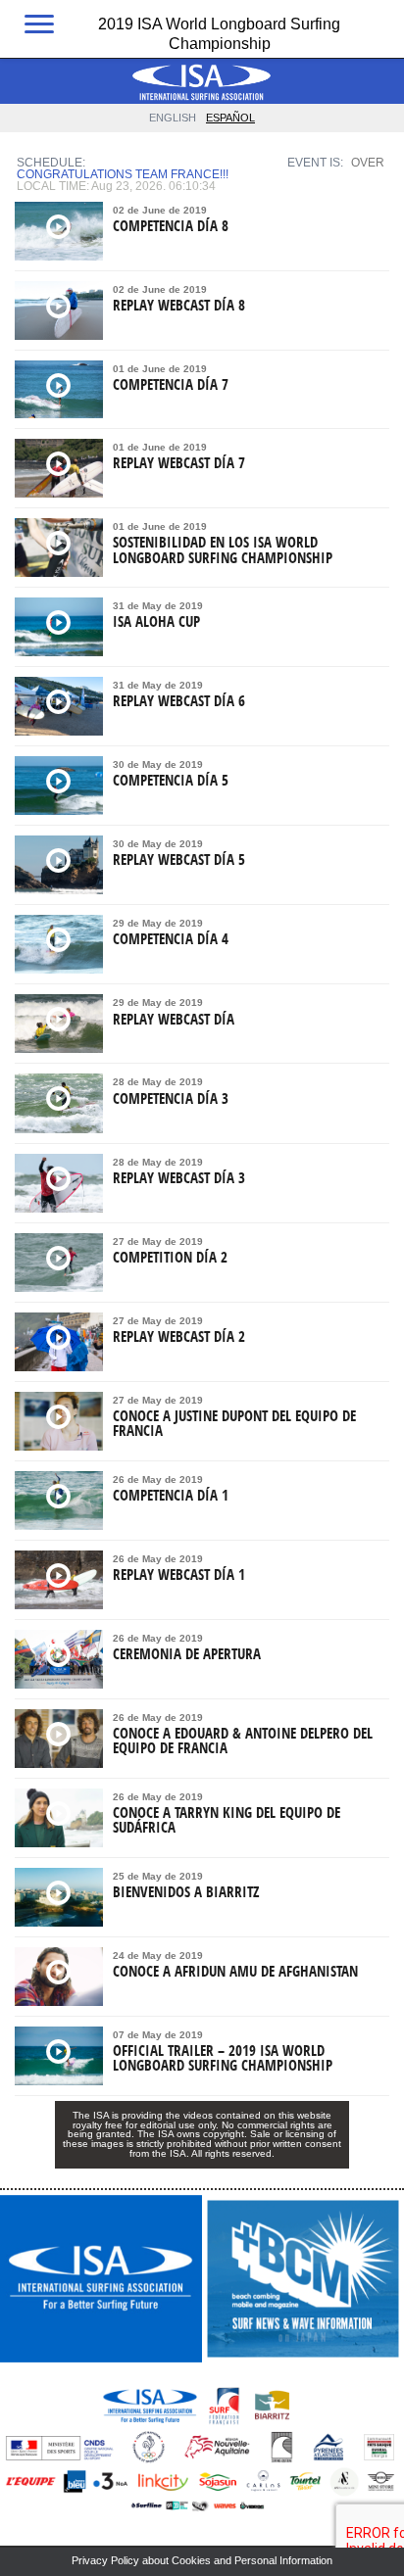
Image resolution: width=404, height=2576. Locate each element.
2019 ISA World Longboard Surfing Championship (219, 32)
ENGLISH (173, 118)
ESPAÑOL (230, 118)
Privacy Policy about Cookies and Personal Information (202, 2560)
